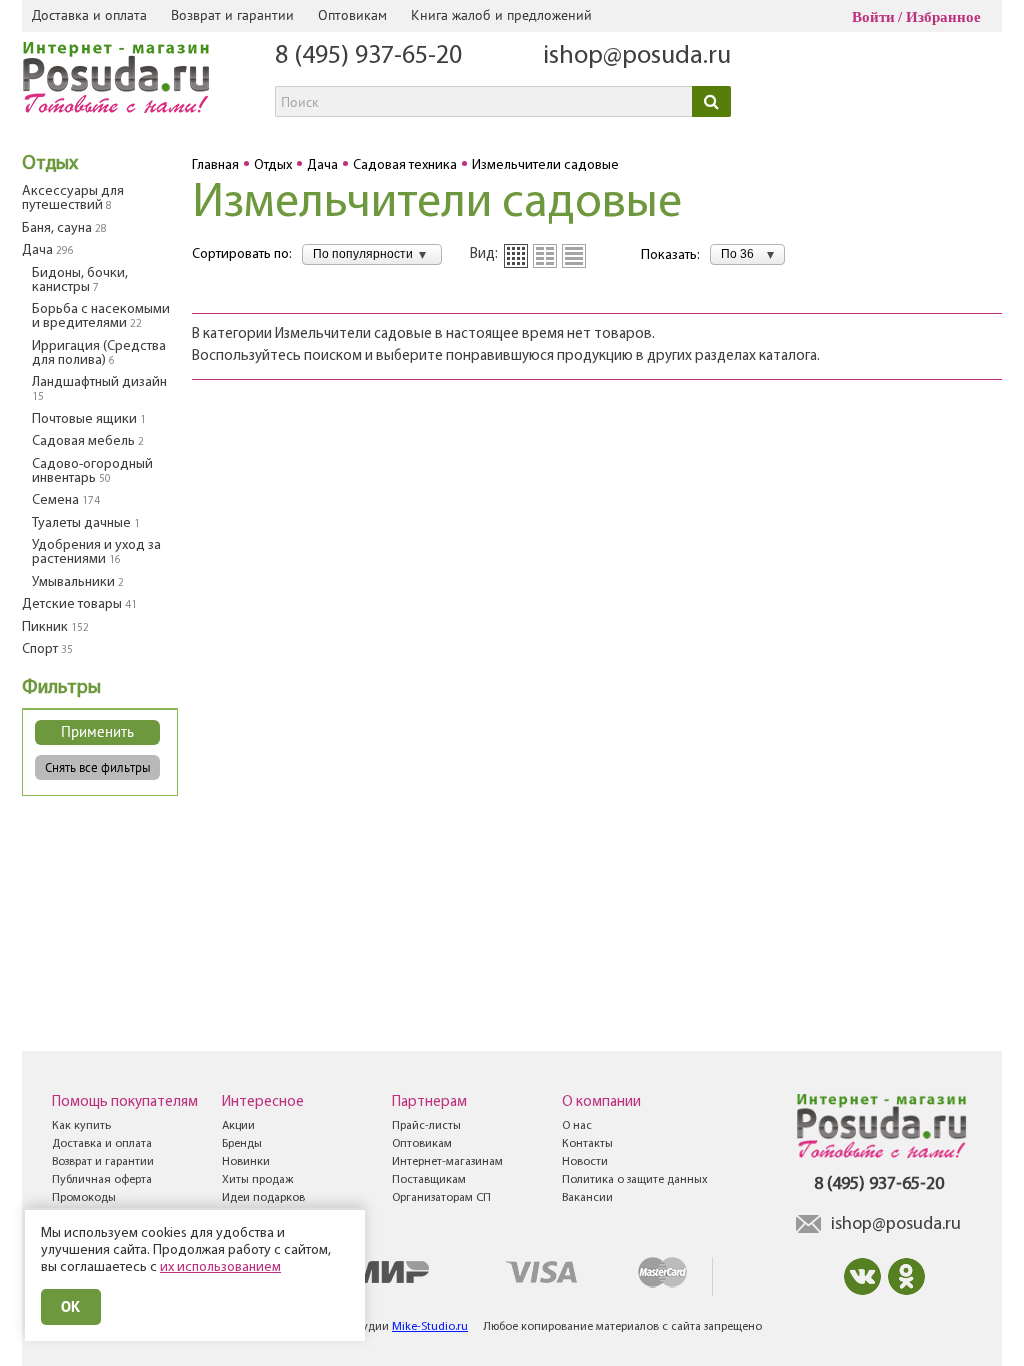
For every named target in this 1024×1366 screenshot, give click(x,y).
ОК (71, 1306)
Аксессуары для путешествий (73, 198)
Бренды (242, 1144)
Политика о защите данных (635, 1180)
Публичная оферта (102, 1180)
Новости (585, 1162)
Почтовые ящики (89, 419)
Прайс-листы (426, 1126)
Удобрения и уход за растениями (96, 552)
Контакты (587, 1144)
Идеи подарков (263, 1198)
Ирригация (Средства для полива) (99, 353)
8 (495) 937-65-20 (368, 56)
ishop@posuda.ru (637, 56)
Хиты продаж (257, 1180)
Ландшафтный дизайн (99, 389)
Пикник (55, 627)
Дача (48, 250)
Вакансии (587, 1198)
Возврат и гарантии (232, 15)
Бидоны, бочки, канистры (80, 280)
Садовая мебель (88, 441)
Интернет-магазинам (447, 1162)
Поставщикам (429, 1180)
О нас (577, 1126)
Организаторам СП (441, 1198)
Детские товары (79, 604)
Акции (238, 1126)
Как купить (81, 1126)
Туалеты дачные (86, 523)
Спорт (47, 649)
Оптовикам (352, 15)
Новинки (246, 1162)
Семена (66, 500)
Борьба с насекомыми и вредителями (101, 316)
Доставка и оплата (89, 15)
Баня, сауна (64, 228)
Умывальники (78, 582)
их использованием (220, 1267)
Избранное (943, 17)
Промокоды (84, 1198)
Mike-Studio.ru (430, 1327)
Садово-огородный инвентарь (92, 471)
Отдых (50, 164)
